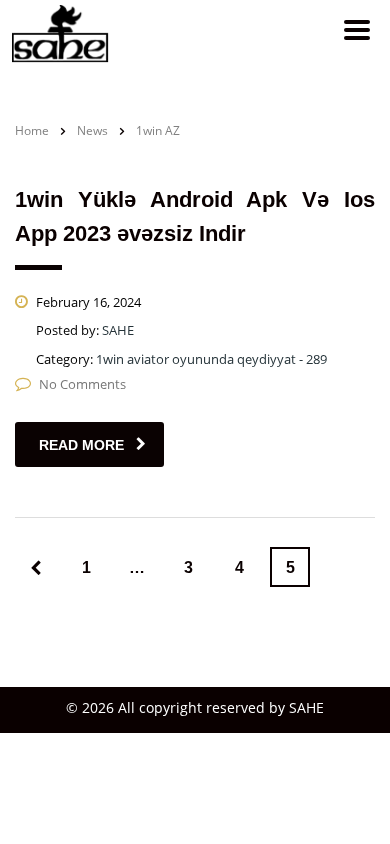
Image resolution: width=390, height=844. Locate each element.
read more (81, 445)
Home (32, 130)
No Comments (82, 384)
